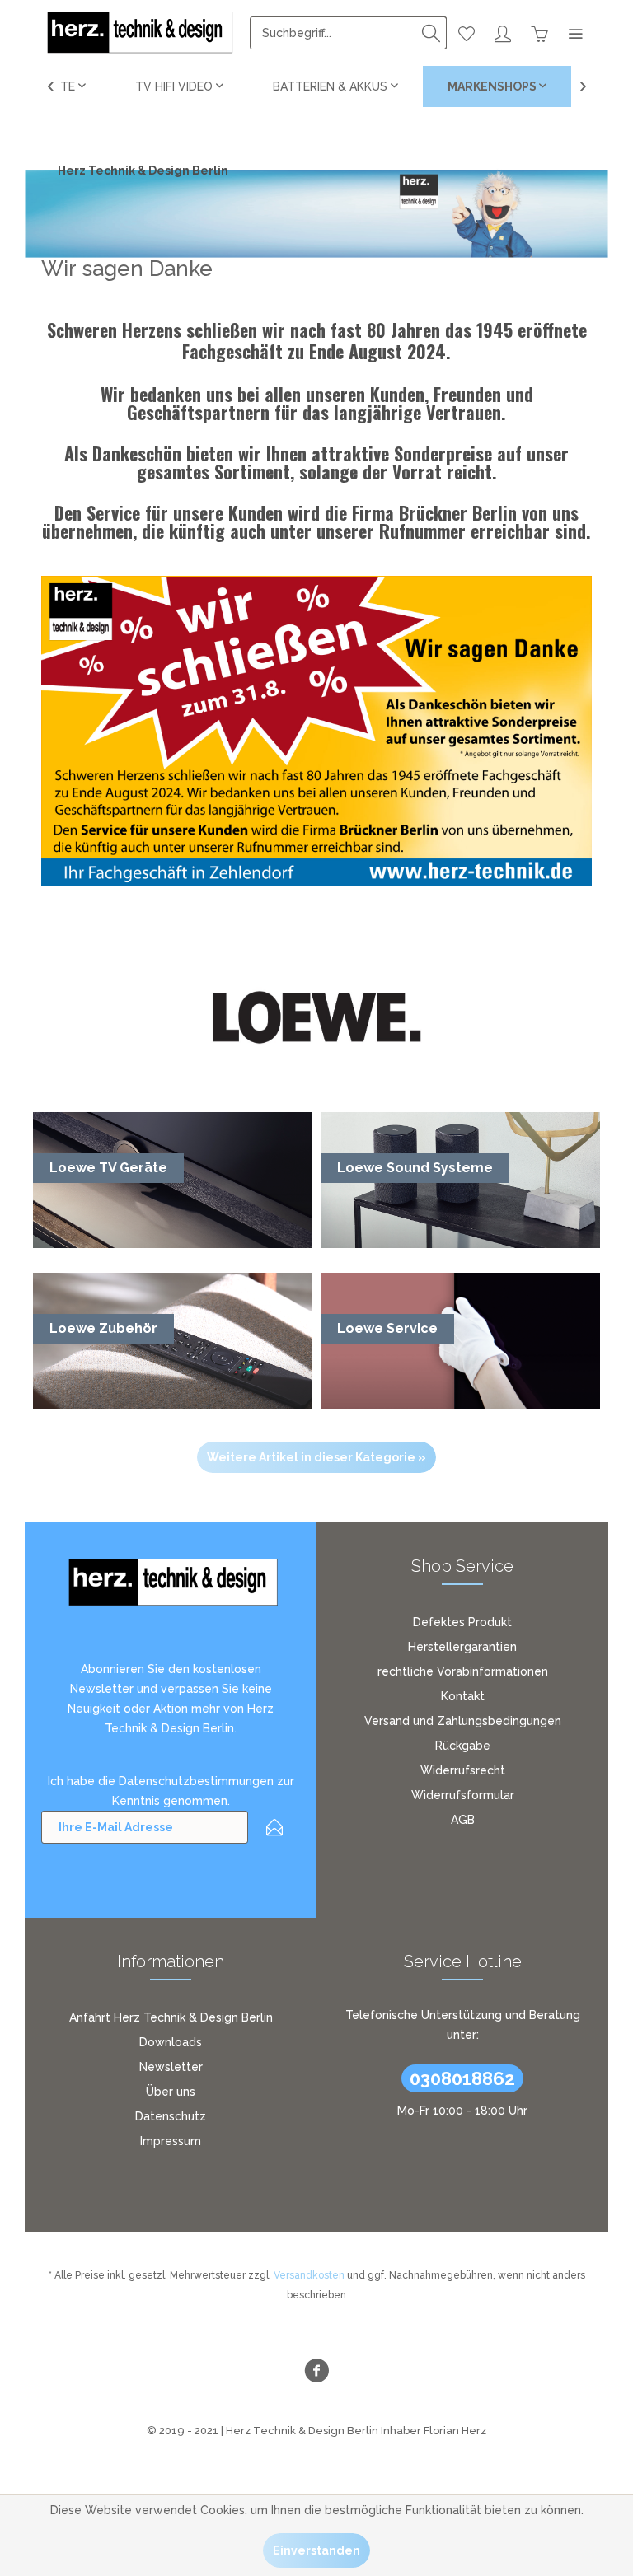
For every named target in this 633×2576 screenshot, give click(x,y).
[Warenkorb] (539, 33)
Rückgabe (463, 1746)
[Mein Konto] (503, 33)
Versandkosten (309, 2275)
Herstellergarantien (462, 1647)
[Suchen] (431, 33)
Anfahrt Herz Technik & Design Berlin (171, 2017)
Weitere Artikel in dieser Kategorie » (316, 1457)
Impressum (171, 2141)
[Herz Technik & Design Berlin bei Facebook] (316, 2373)
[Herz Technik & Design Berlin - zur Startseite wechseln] (138, 33)
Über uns (171, 2092)
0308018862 (462, 2078)
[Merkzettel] (467, 33)
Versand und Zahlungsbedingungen (463, 1721)
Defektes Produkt (462, 1622)
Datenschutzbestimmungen (196, 1781)
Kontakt (463, 1696)
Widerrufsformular (463, 1795)
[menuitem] (348, 33)
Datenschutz (171, 2116)
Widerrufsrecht (463, 1770)
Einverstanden (316, 2550)
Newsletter (171, 2067)
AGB (463, 1820)
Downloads (171, 2042)
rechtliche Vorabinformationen (463, 1671)
